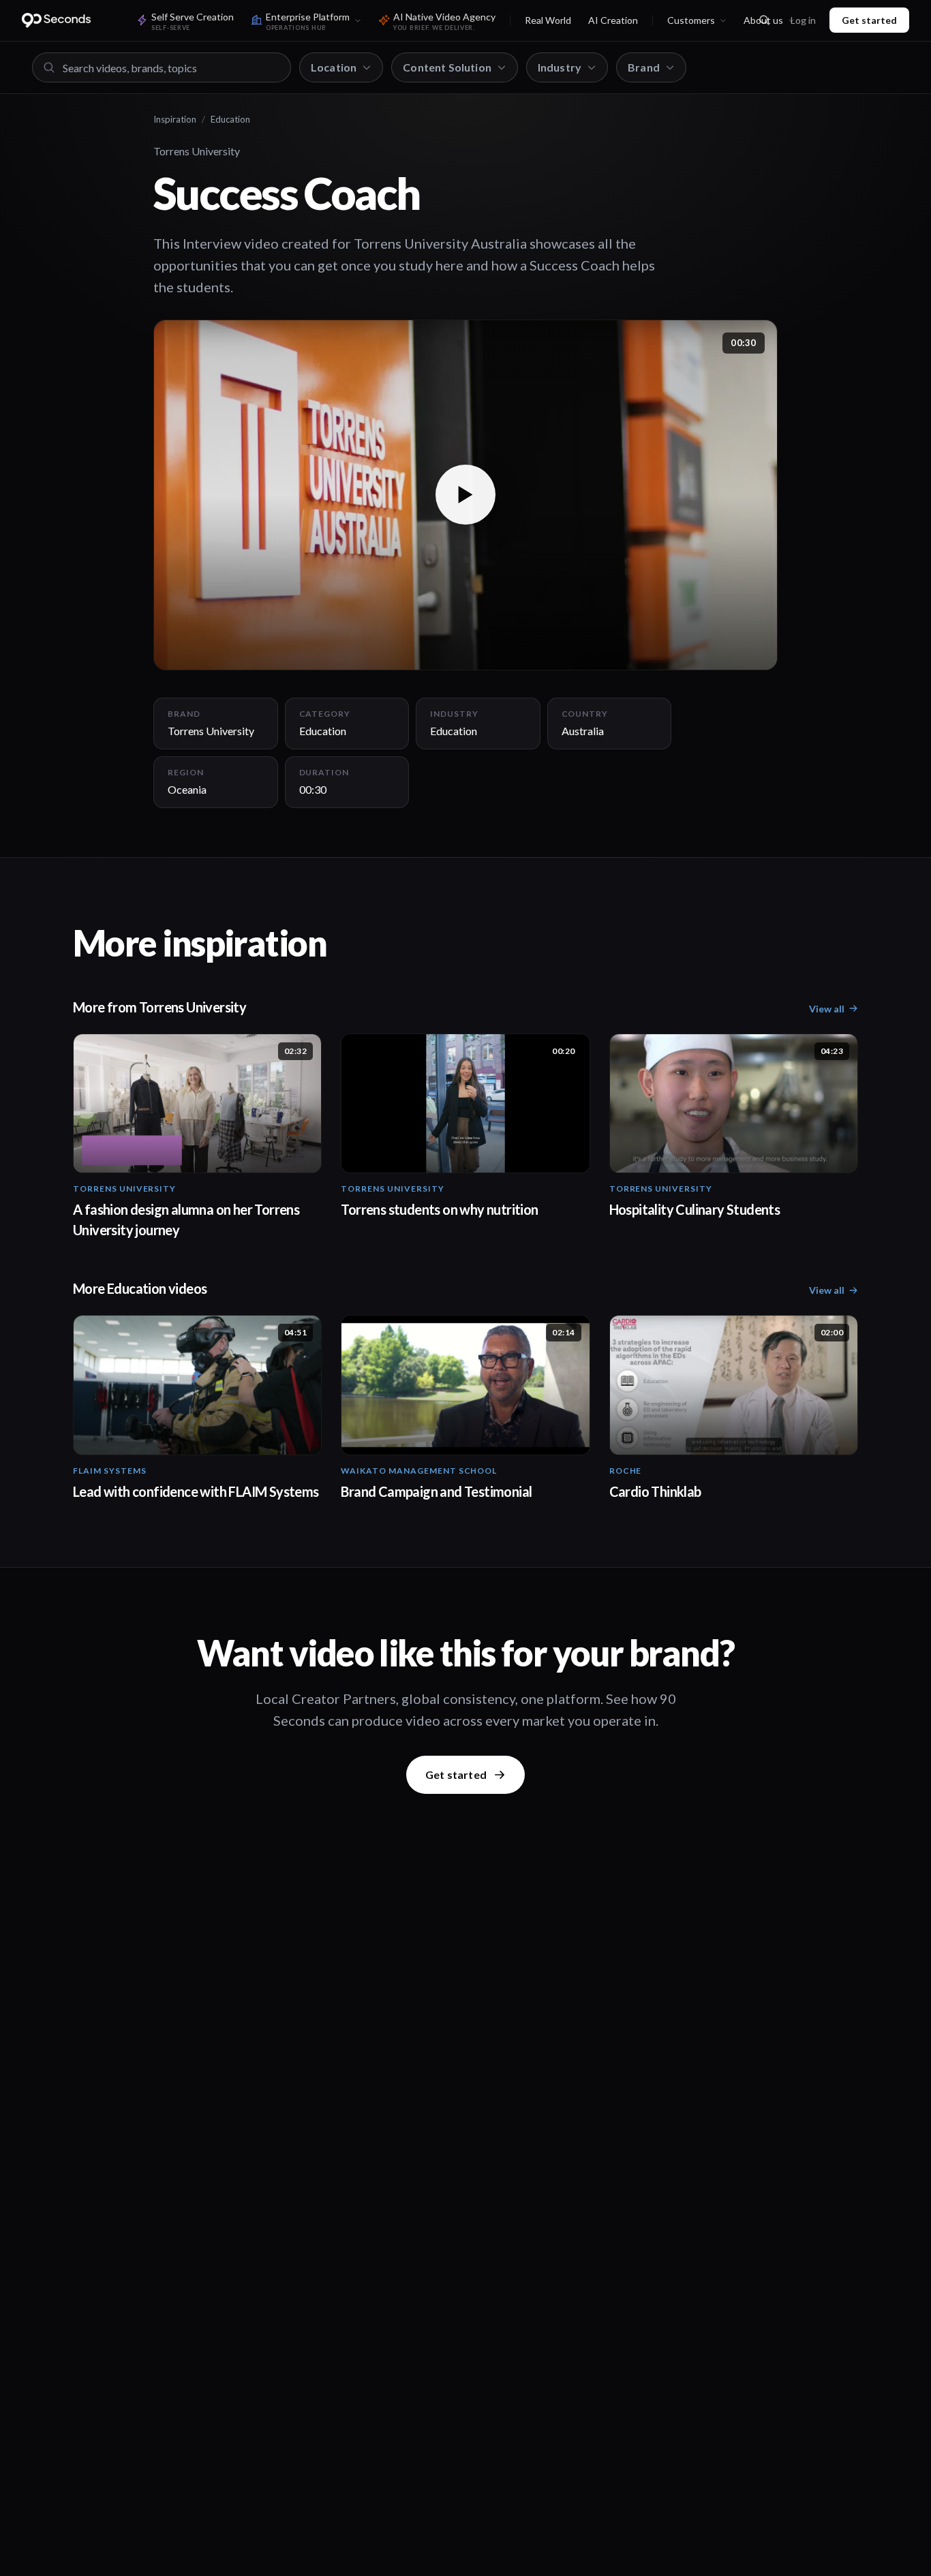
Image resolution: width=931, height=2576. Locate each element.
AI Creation (613, 20)
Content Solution (447, 67)
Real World (548, 20)
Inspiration (175, 119)
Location (334, 67)
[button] (465, 495)
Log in (803, 20)
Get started (869, 20)
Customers (691, 20)
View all (827, 1009)
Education (230, 119)
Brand (644, 67)
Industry (560, 67)
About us (763, 20)
